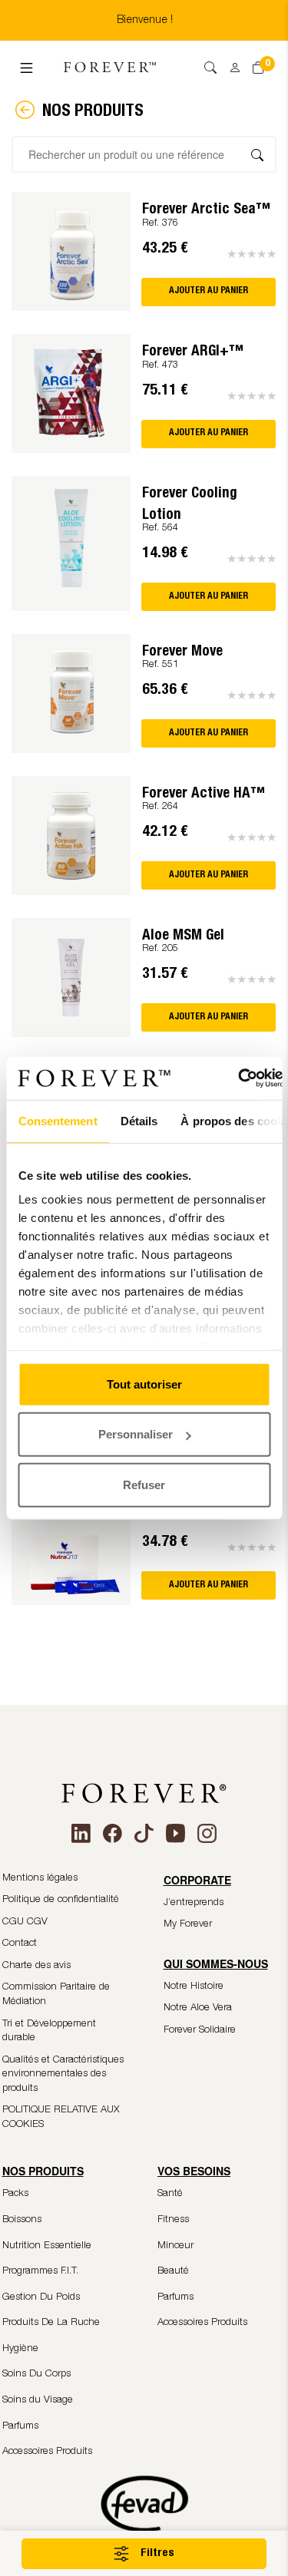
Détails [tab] (139, 1120)
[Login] (230, 63)
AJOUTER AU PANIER (209, 291)
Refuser (144, 1484)
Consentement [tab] (57, 1120)
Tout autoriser (144, 1384)
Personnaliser (136, 1434)
